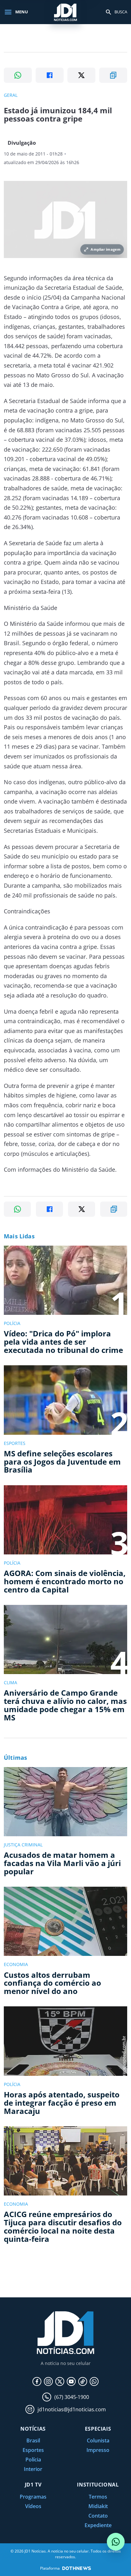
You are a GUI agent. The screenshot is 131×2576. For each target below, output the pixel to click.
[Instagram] (48, 2381)
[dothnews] (77, 2568)
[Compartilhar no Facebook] (50, 75)
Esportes (33, 2450)
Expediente (98, 2525)
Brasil (33, 2440)
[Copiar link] (113, 75)
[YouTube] (71, 2381)
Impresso (98, 2450)
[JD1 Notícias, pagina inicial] (65, 12)
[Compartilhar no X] (81, 75)
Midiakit (98, 2506)
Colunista (98, 2440)
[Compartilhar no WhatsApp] (18, 75)
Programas (33, 2497)
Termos (98, 2497)
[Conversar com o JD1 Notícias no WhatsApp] (116, 2542)
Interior (33, 2469)
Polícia (33, 2460)
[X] (60, 2381)
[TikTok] (83, 2381)
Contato (98, 2516)
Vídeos (33, 2506)
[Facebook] (37, 2381)
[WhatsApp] (94, 2381)
